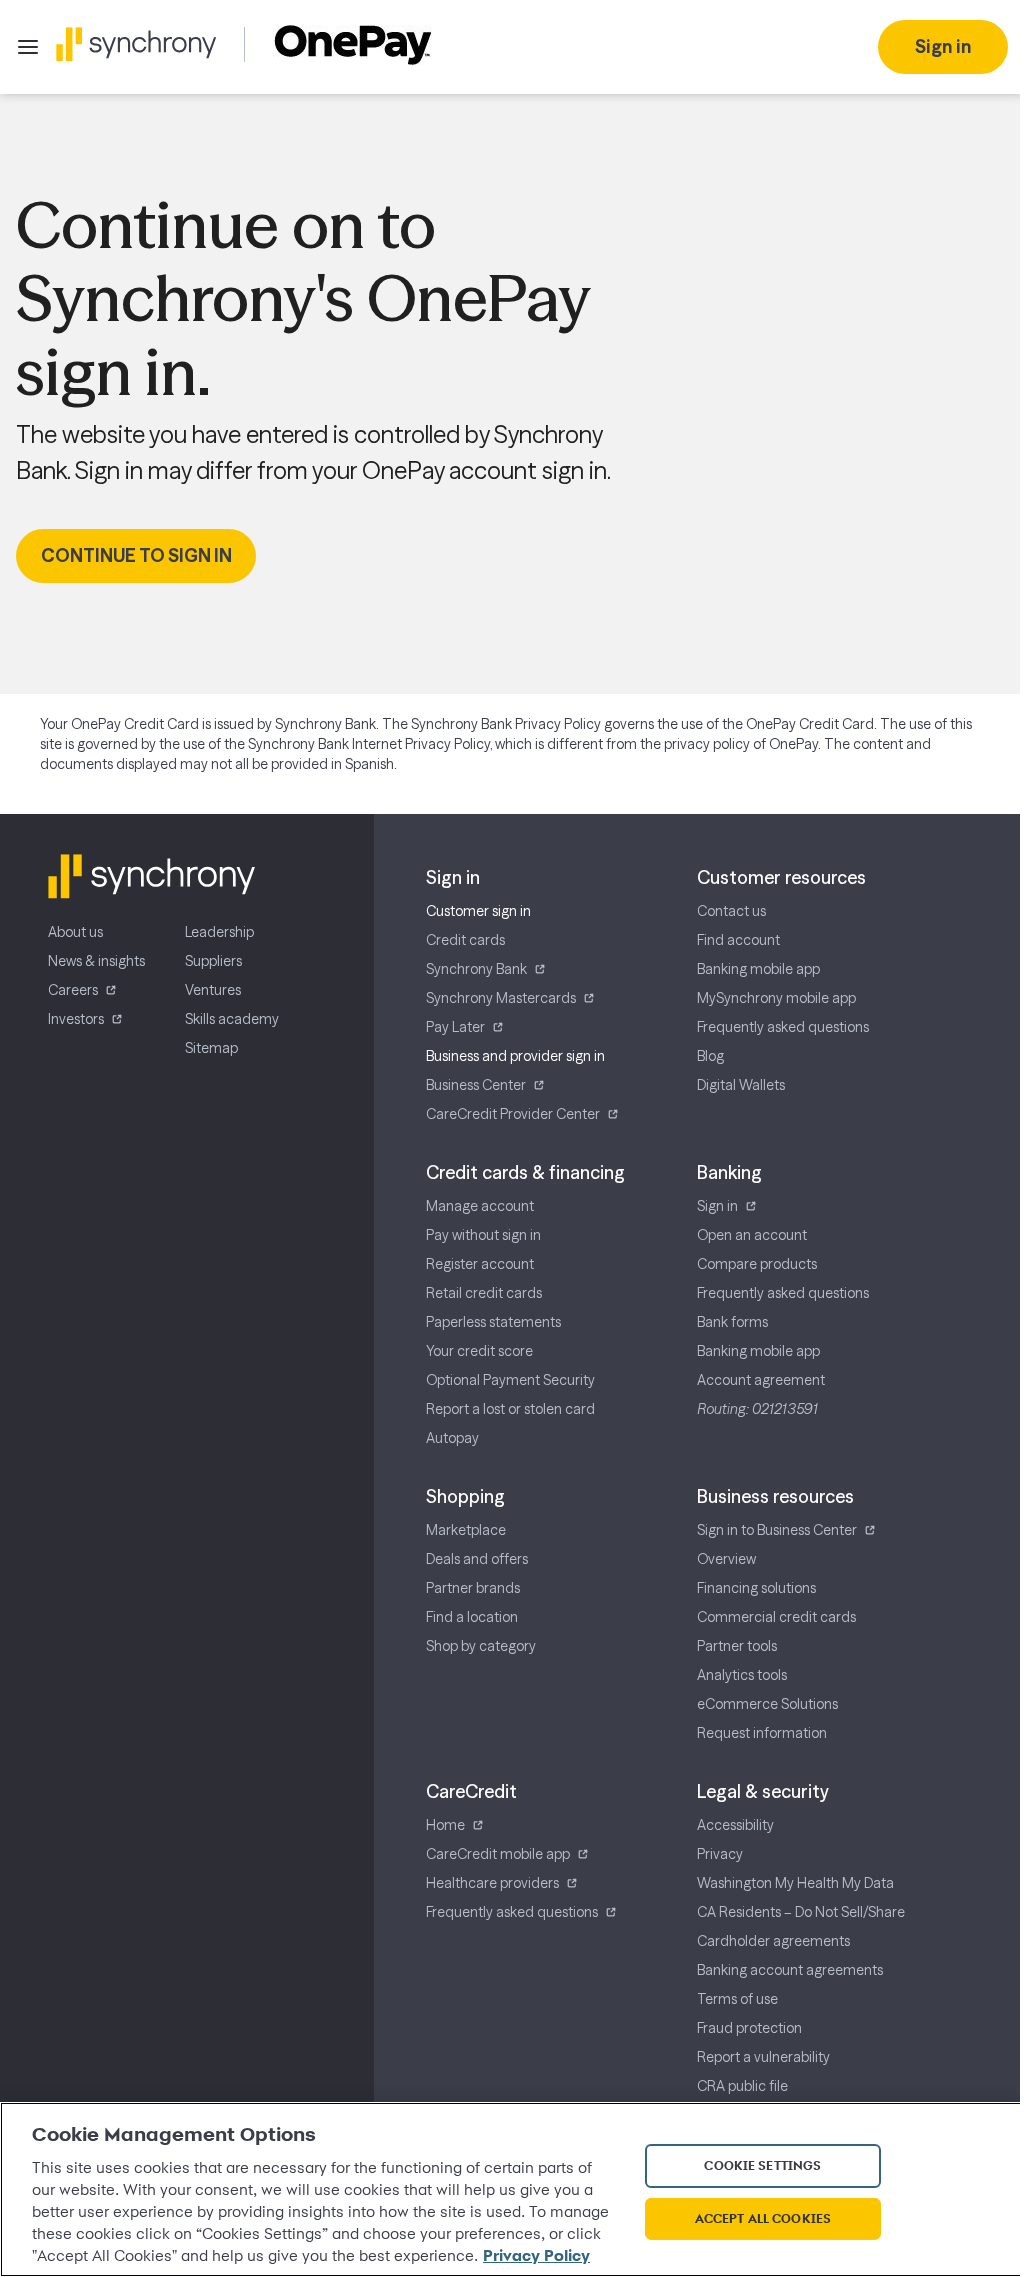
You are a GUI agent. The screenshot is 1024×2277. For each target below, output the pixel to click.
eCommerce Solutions (767, 1704)
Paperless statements (493, 1322)
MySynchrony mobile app (776, 998)
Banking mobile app (758, 969)
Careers (73, 990)
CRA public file (742, 2086)
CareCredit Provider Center (513, 1114)
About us (75, 932)
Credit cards (465, 940)
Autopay (452, 1438)
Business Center (476, 1085)
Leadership (219, 932)
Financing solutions (756, 1588)
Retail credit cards (484, 1293)
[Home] (136, 44)
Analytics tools (742, 1675)
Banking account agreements (790, 1970)
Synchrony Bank (476, 969)
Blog (710, 1056)
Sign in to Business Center (777, 1530)
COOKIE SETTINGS (762, 2165)
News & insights (96, 961)
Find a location (472, 1617)
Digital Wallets (741, 1085)
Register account (480, 1264)
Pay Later (455, 1027)
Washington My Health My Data (795, 1883)
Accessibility (735, 1825)
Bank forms (732, 1322)
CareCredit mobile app (498, 1854)
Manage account (480, 1206)
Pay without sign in (483, 1235)
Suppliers (213, 961)
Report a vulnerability (763, 2057)
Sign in (717, 1206)
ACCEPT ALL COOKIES (763, 2218)
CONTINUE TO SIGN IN (136, 555)
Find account (738, 940)
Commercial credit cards (776, 1617)
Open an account (752, 1235)
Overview (726, 1559)
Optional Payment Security (510, 1380)
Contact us (731, 911)
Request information (762, 1733)
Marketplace (466, 1530)
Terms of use (737, 1999)
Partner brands (473, 1588)
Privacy (720, 1854)
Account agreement (761, 1380)
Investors (76, 1019)
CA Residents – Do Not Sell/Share (801, 1912)
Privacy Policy (536, 2255)
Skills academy (232, 1019)
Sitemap (211, 1048)
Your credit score (479, 1351)
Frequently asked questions (783, 1027)
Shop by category (481, 1646)
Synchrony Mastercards (501, 998)
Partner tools (737, 1646)
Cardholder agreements (773, 1941)
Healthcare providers (492, 1883)
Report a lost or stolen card (510, 1409)
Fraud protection (749, 2028)
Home (445, 1825)
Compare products (757, 1264)
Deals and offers (477, 1559)
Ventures (213, 990)
